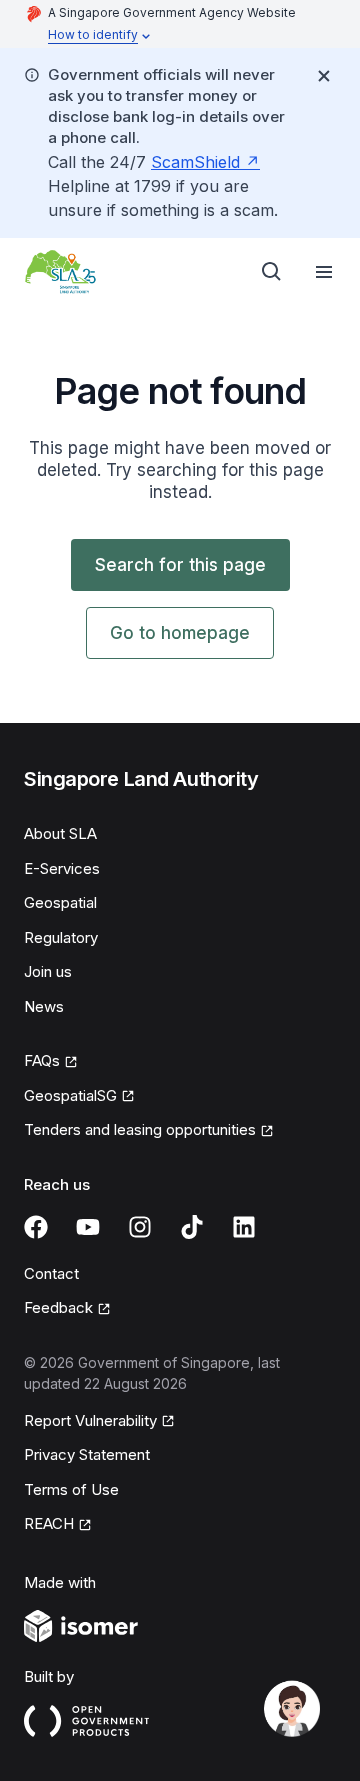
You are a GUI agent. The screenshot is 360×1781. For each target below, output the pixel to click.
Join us (48, 971)
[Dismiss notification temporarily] (324, 76)
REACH (49, 1523)
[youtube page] (88, 1227)
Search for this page (180, 565)
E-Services (62, 868)
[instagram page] (140, 1227)
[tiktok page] (192, 1227)
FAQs (42, 1060)
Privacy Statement (87, 1454)
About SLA (60, 833)
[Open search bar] (272, 272)
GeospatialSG (70, 1095)
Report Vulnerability (90, 1420)
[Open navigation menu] (324, 272)
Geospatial (60, 902)
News (44, 1006)
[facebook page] (36, 1227)
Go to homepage (180, 633)
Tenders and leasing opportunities (140, 1129)
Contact (51, 1273)
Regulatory (61, 937)
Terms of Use (71, 1489)
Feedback (58, 1307)
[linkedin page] (244, 1227)
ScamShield (195, 162)
